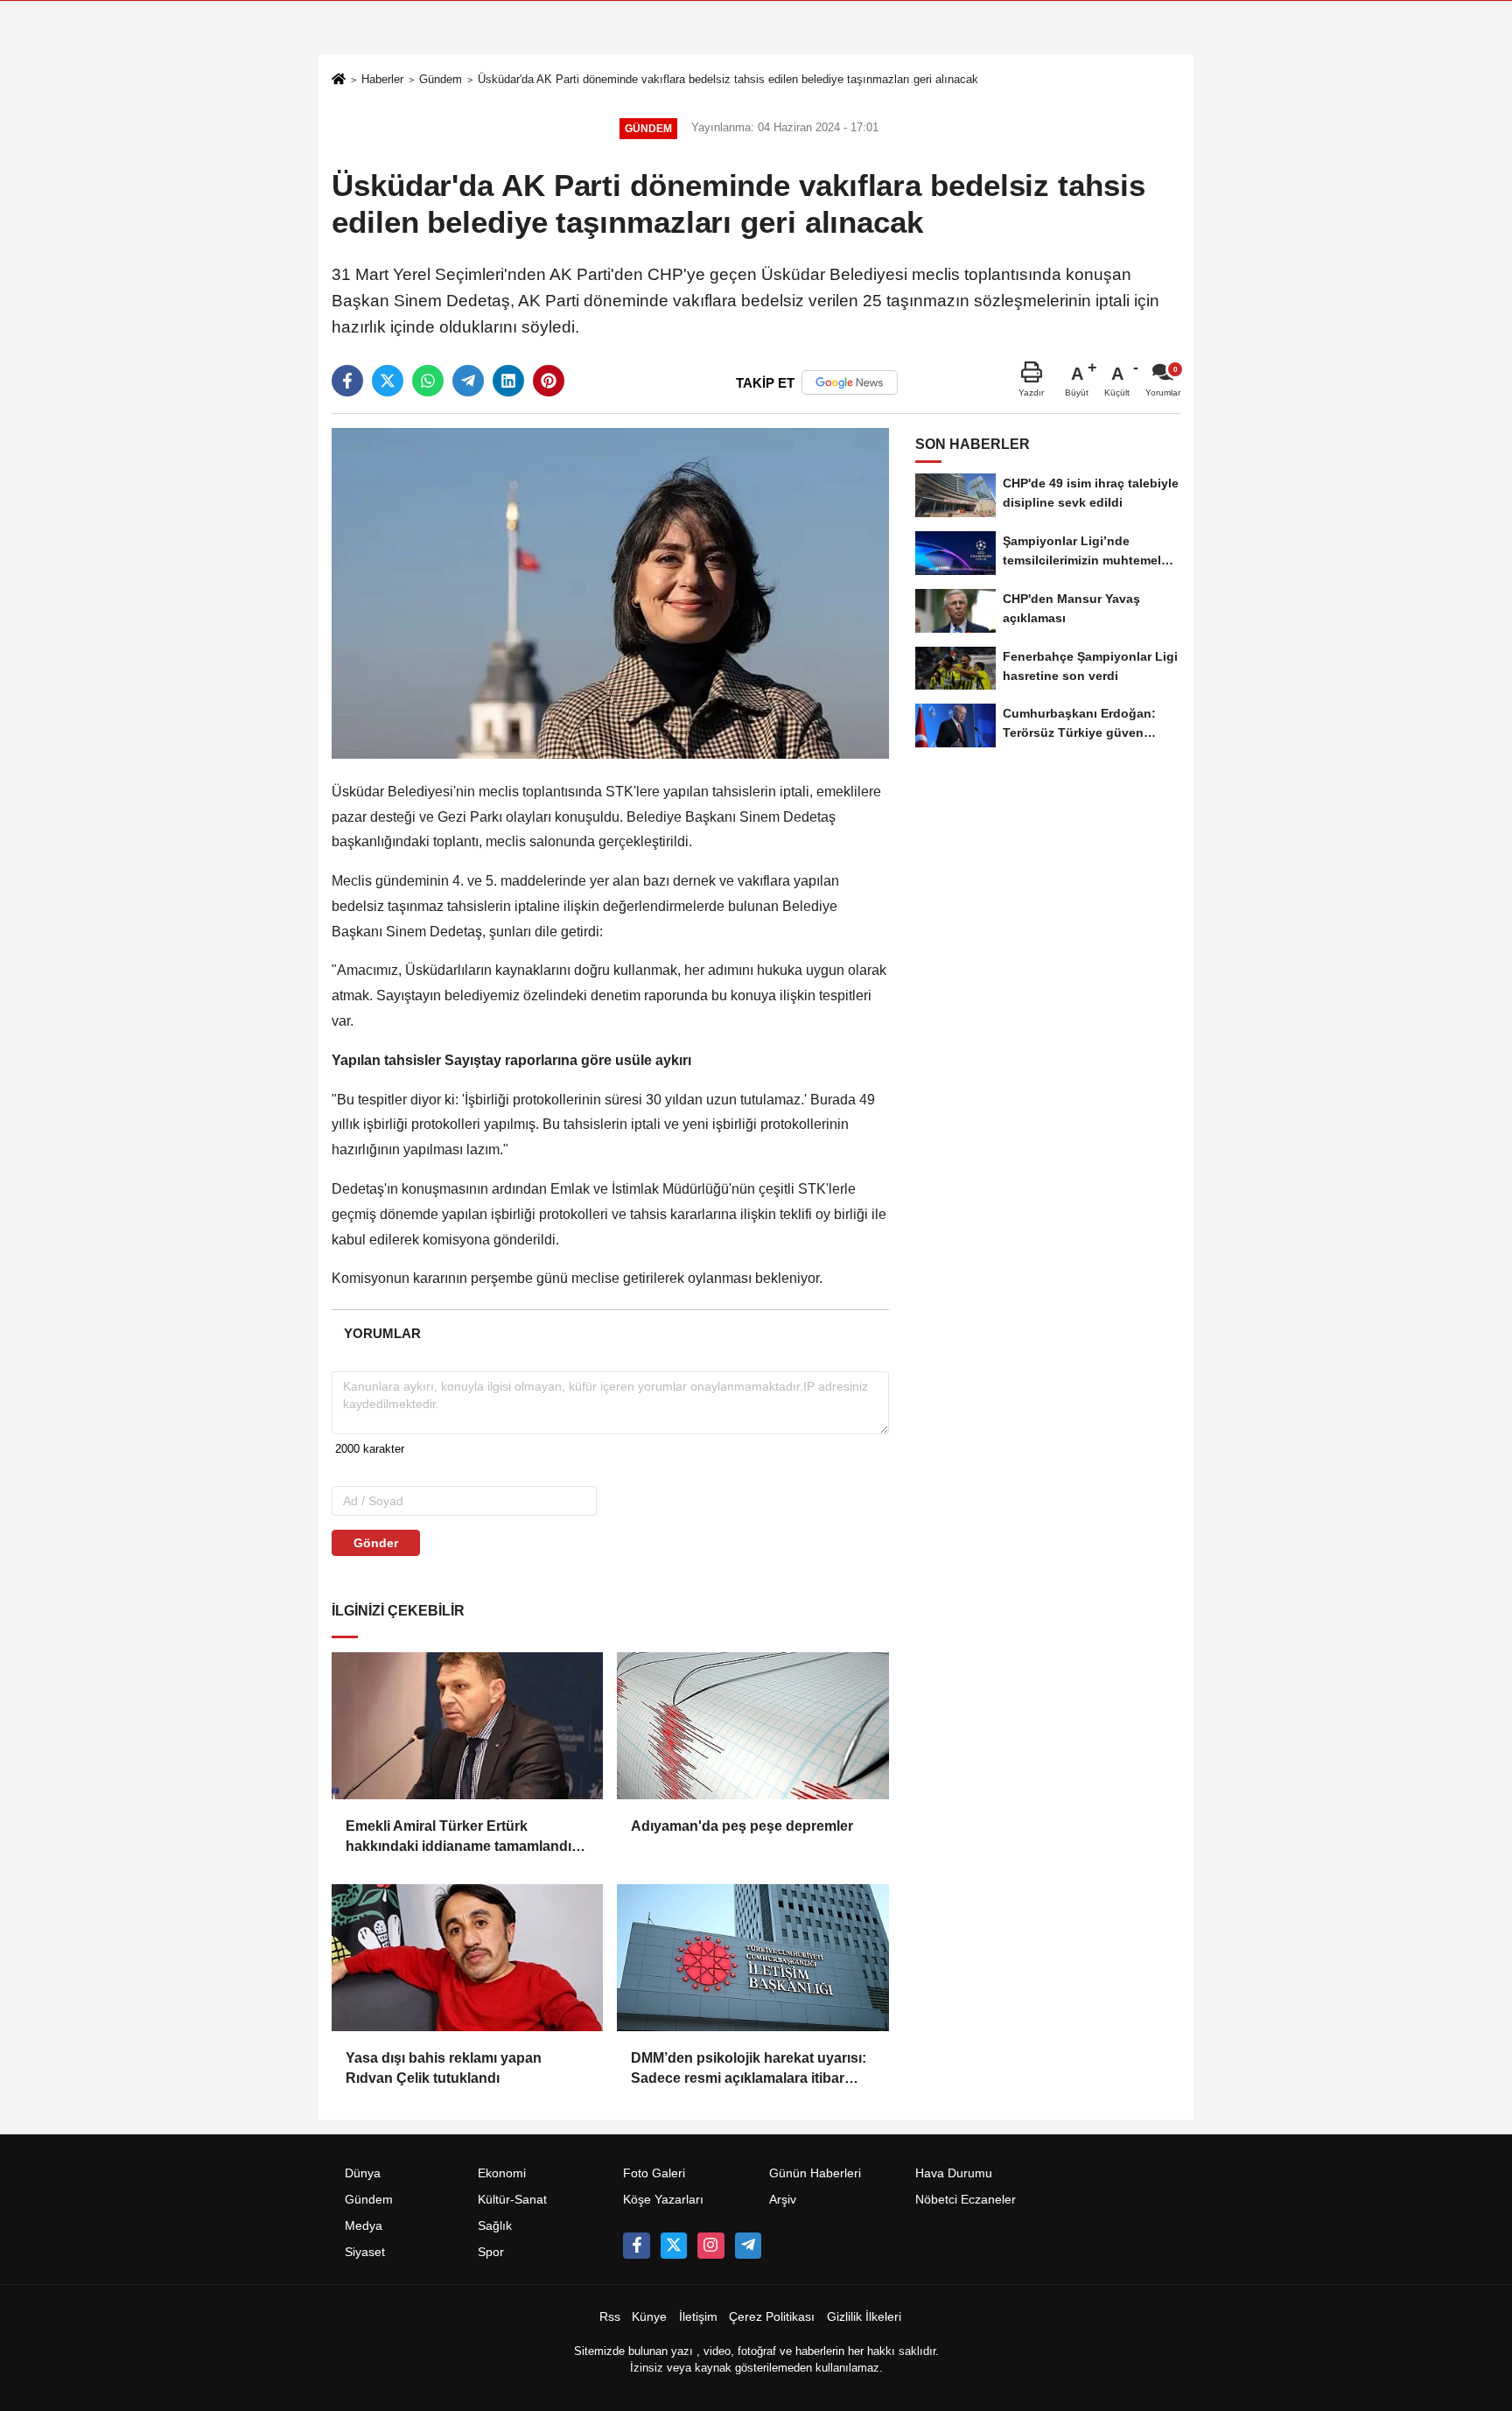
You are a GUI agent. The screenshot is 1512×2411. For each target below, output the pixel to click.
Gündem (441, 79)
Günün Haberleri (815, 2173)
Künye (649, 2317)
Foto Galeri (654, 2173)
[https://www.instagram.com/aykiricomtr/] (710, 2246)
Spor (491, 2252)
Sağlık (495, 2226)
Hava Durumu (954, 2173)
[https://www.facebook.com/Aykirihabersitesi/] (636, 2246)
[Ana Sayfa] (339, 81)
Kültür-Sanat (512, 2200)
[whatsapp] (428, 381)
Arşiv (783, 2200)
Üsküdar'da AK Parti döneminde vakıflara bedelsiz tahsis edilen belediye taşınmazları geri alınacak (728, 79)
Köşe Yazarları (663, 2200)
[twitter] (388, 381)
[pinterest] (549, 381)
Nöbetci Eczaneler (966, 2200)
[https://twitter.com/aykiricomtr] (674, 2246)
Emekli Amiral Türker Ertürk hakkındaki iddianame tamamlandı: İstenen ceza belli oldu (461, 1837)
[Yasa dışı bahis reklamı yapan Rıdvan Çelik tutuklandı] (467, 1958)
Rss (610, 2317)
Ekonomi (502, 2173)
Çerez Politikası (772, 2317)
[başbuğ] (748, 2246)
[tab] (382, 1333)
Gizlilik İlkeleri (864, 2317)
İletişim (698, 2317)
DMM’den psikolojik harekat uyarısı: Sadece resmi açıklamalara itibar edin (749, 2069)
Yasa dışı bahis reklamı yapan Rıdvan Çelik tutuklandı (444, 2068)
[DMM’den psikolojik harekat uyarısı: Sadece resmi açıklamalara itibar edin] (752, 1958)
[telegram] (468, 381)
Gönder (376, 1543)
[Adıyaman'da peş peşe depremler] (752, 1726)
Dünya (363, 2173)
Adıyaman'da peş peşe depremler (742, 1826)
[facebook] (347, 381)
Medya (364, 2226)
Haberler (382, 79)
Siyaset (365, 2252)
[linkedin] (508, 381)
